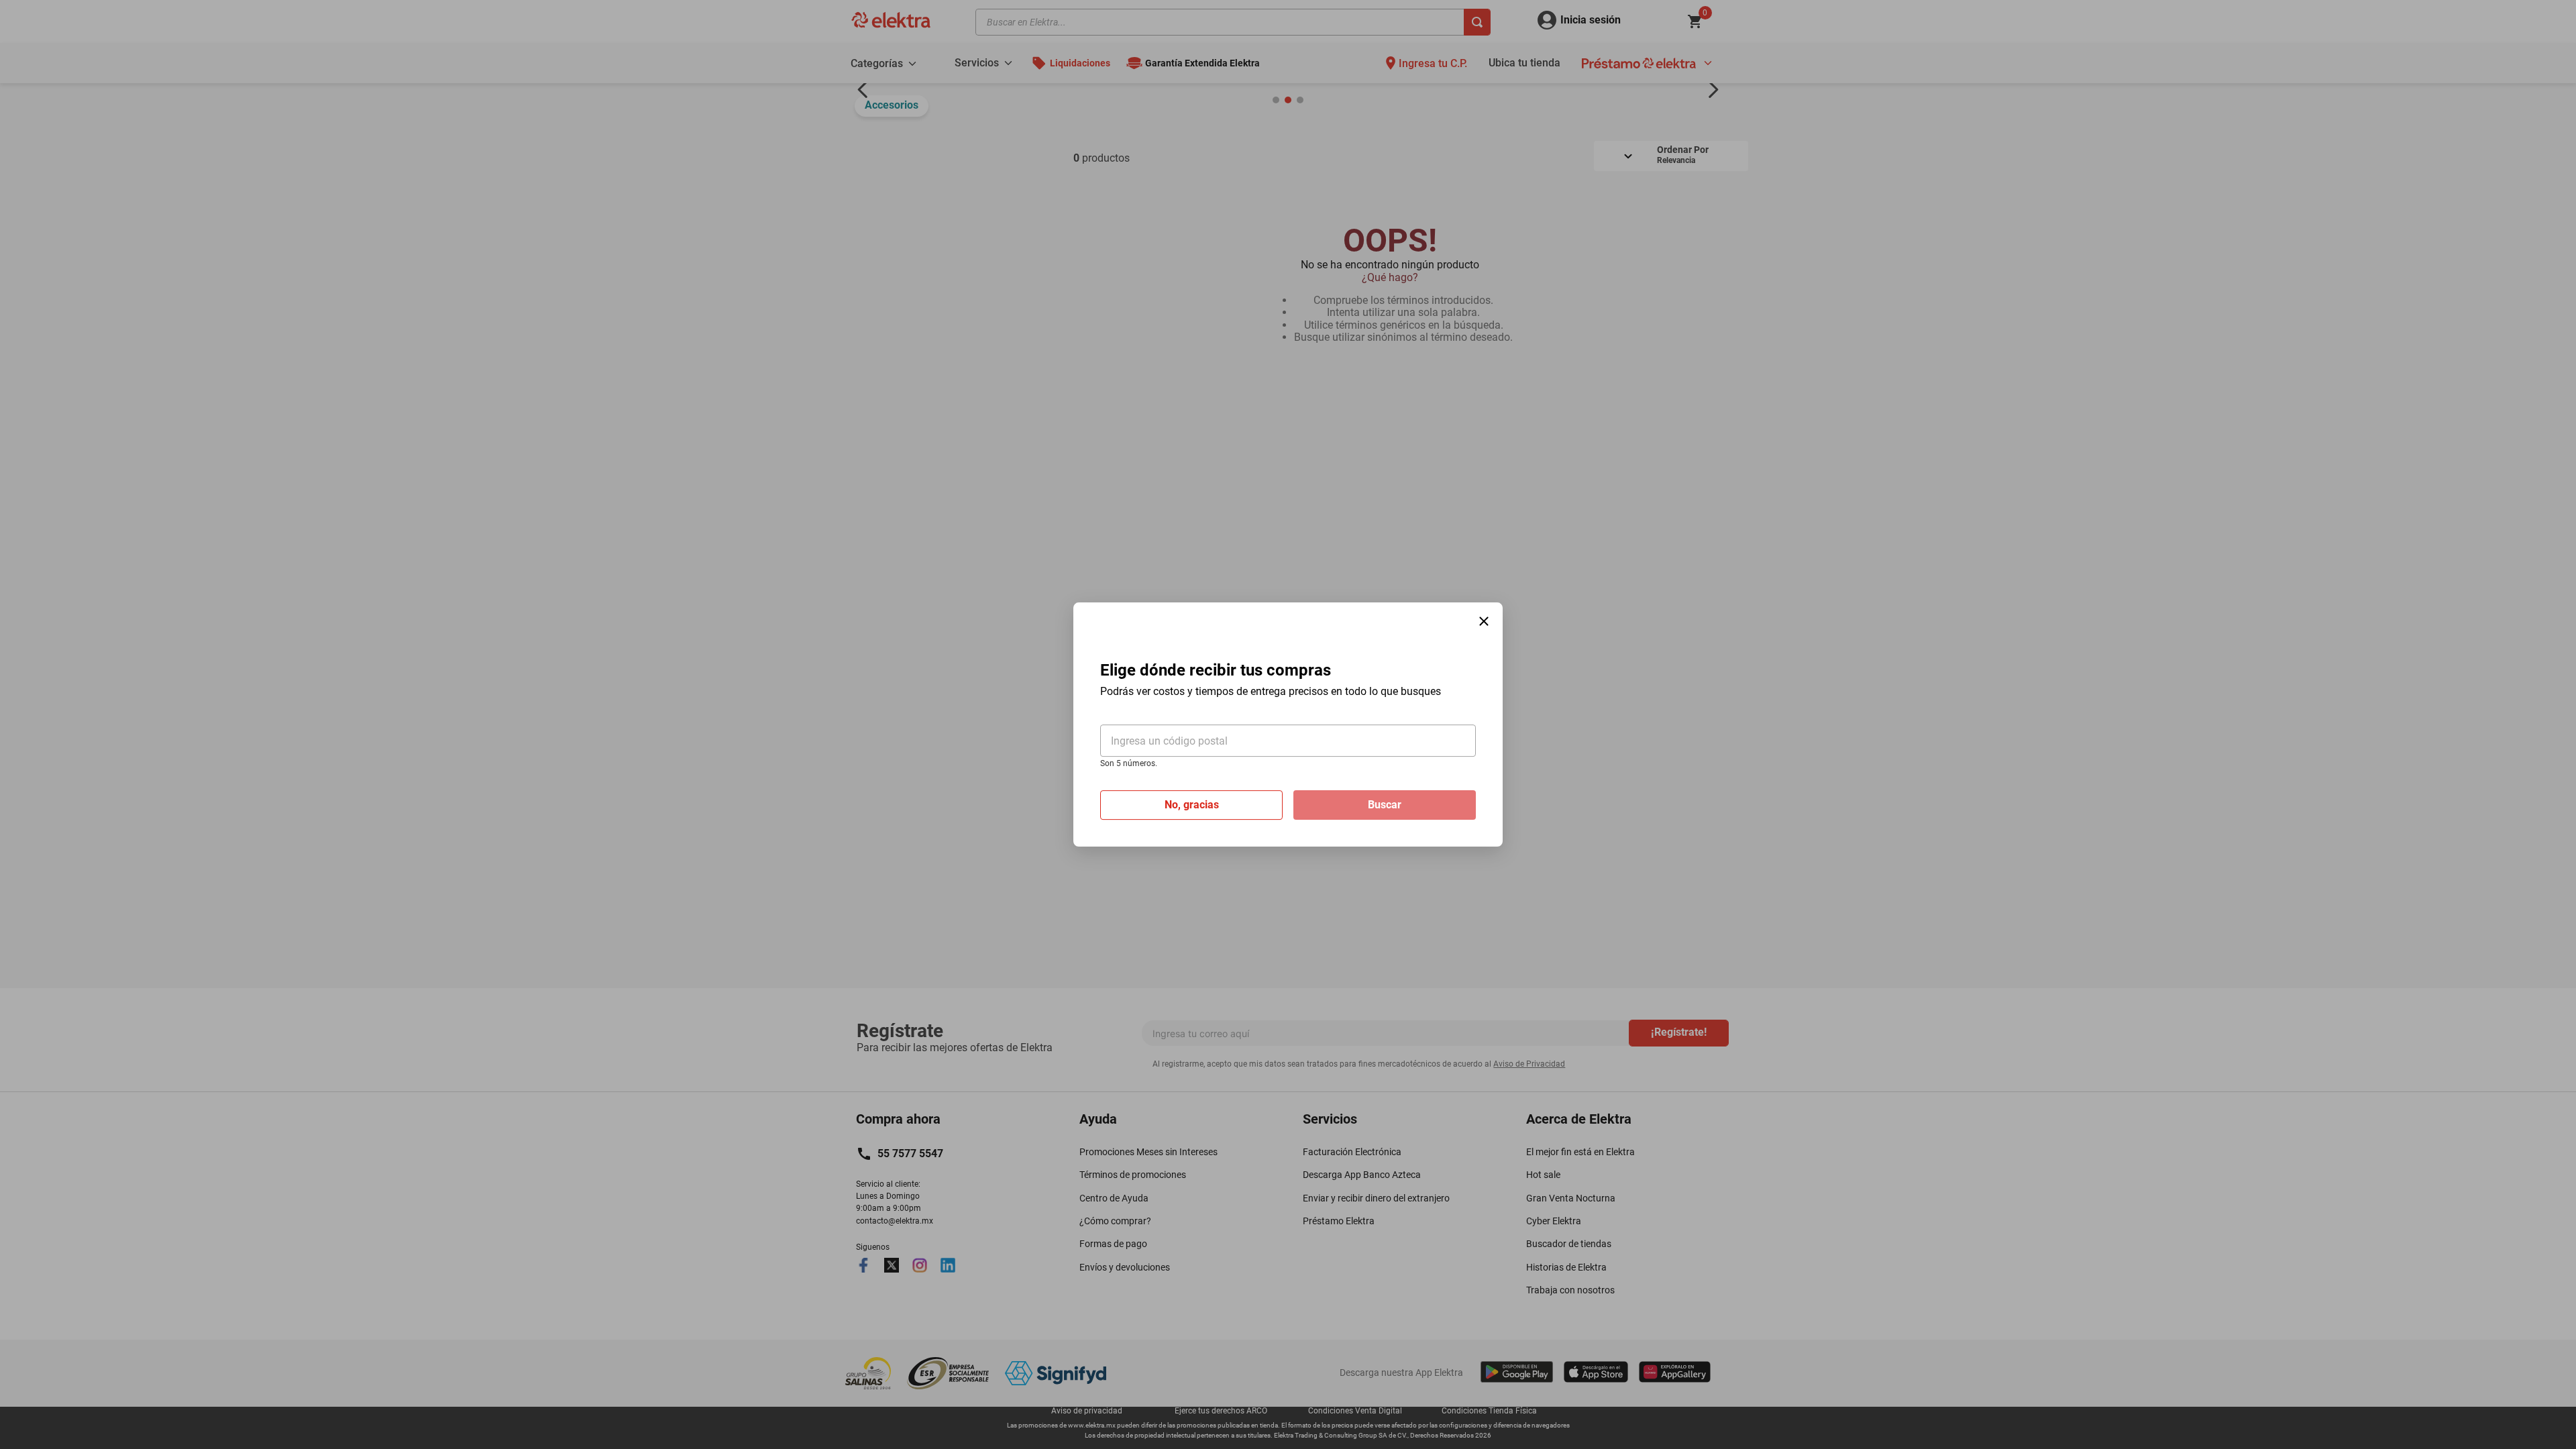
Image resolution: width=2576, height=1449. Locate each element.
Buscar (1385, 805)
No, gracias (1192, 805)
